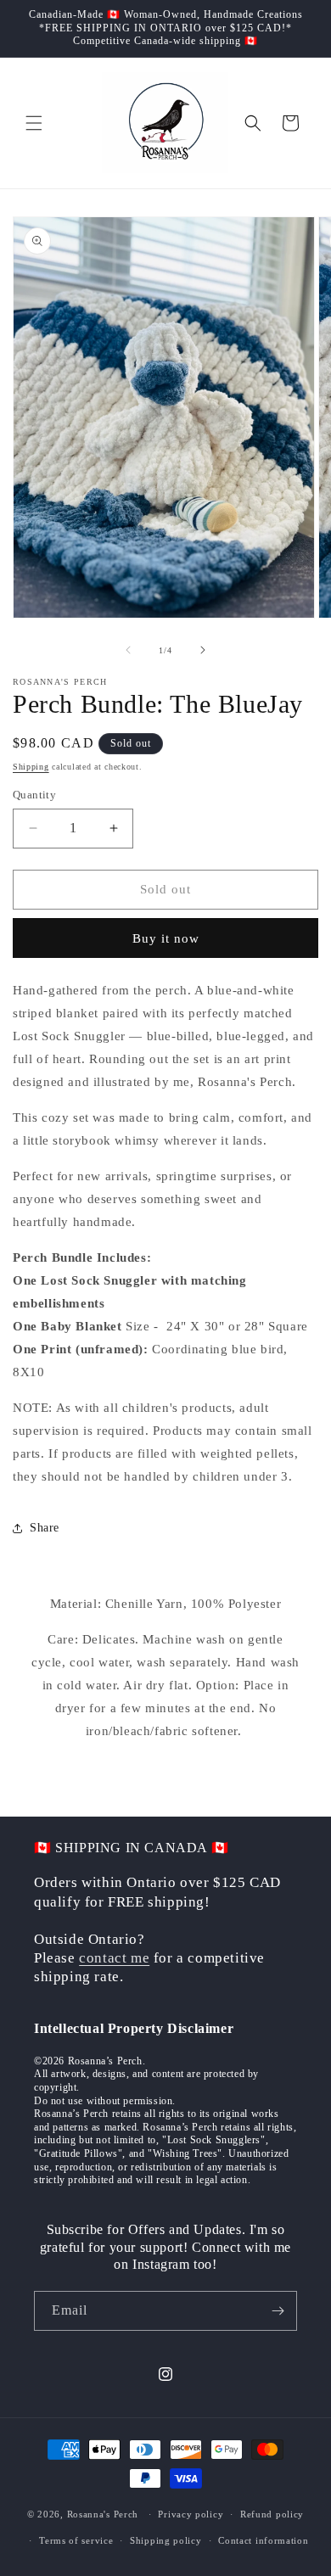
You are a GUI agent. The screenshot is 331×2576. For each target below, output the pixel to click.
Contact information (263, 2540)
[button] (34, 123)
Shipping (31, 767)
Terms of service (76, 2540)
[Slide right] (203, 650)
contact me (114, 1958)
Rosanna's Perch (103, 2514)
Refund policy (272, 2514)
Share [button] (45, 1528)
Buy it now (166, 938)
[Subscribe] (278, 2311)
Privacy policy (191, 2514)
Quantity (34, 795)
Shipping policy (166, 2540)
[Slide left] (128, 650)
